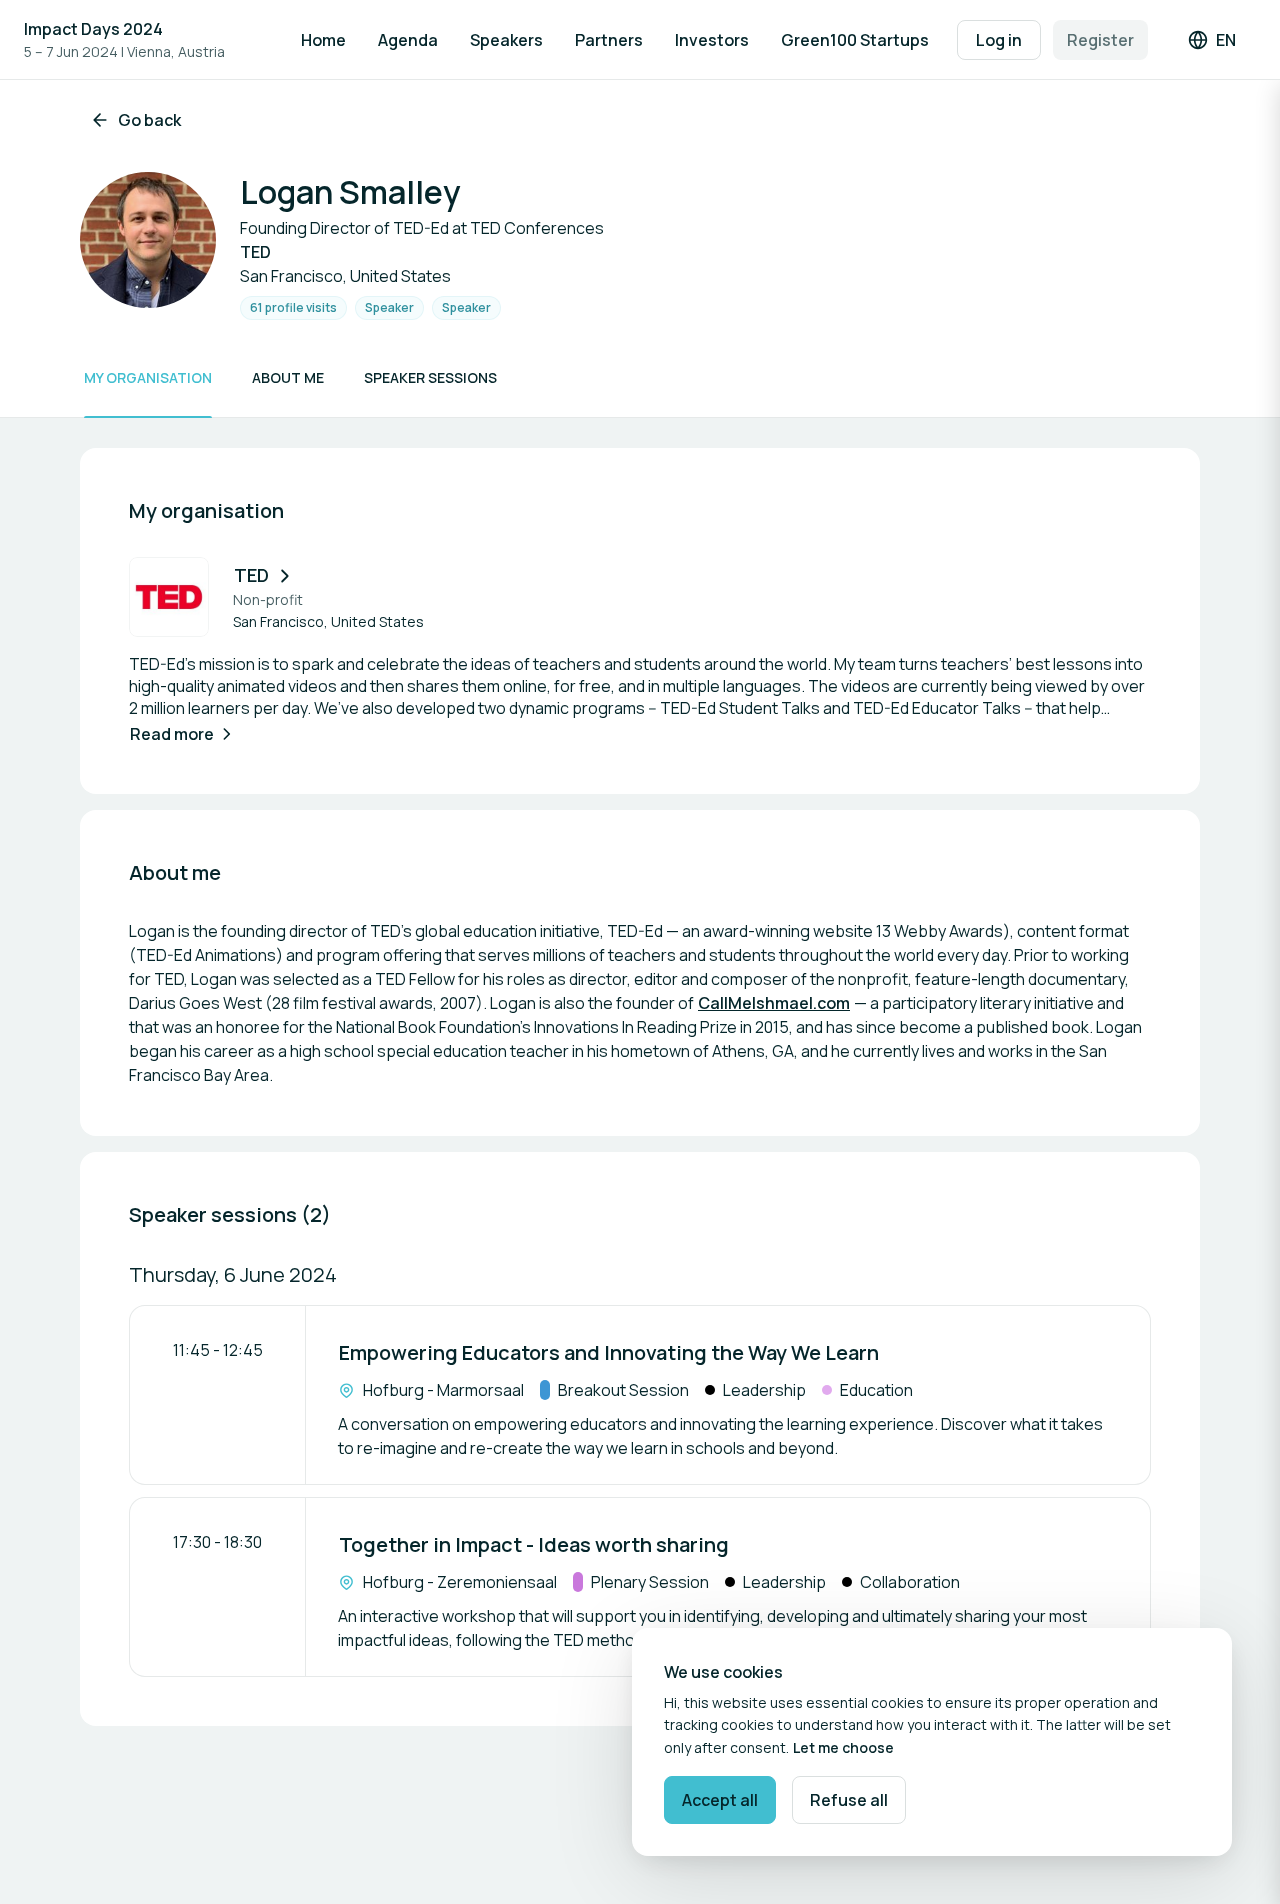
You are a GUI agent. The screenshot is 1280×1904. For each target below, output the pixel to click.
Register (1100, 40)
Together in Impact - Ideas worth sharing (534, 1544)
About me (288, 377)
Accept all (720, 1800)
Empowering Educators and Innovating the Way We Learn (609, 1352)
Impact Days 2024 (93, 29)
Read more (172, 734)
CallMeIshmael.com (774, 1003)
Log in (999, 40)
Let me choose (843, 1747)
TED (251, 575)
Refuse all (849, 1800)
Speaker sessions (430, 377)
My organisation (148, 377)
